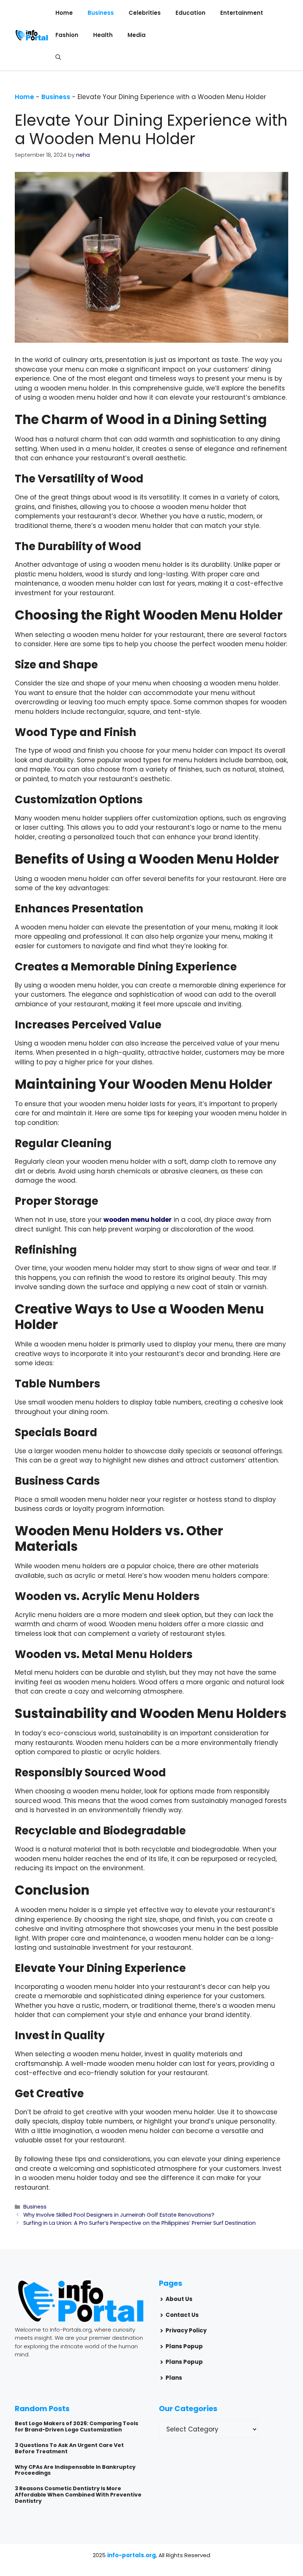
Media (137, 35)
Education (190, 13)
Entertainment (242, 13)
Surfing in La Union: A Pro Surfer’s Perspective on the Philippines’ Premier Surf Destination (139, 2223)
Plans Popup (184, 2346)
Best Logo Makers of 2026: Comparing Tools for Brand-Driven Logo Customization (76, 2426)
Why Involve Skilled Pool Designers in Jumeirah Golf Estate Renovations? (119, 2215)
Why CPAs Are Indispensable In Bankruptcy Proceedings (75, 2470)
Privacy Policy (186, 2330)
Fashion (67, 35)
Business (101, 13)
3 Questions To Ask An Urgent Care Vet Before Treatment (69, 2448)
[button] (58, 57)
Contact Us (182, 2315)
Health (103, 35)
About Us (179, 2299)
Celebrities (145, 13)
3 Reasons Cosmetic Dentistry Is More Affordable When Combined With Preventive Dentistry (78, 2495)
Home (64, 13)
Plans (174, 2378)
